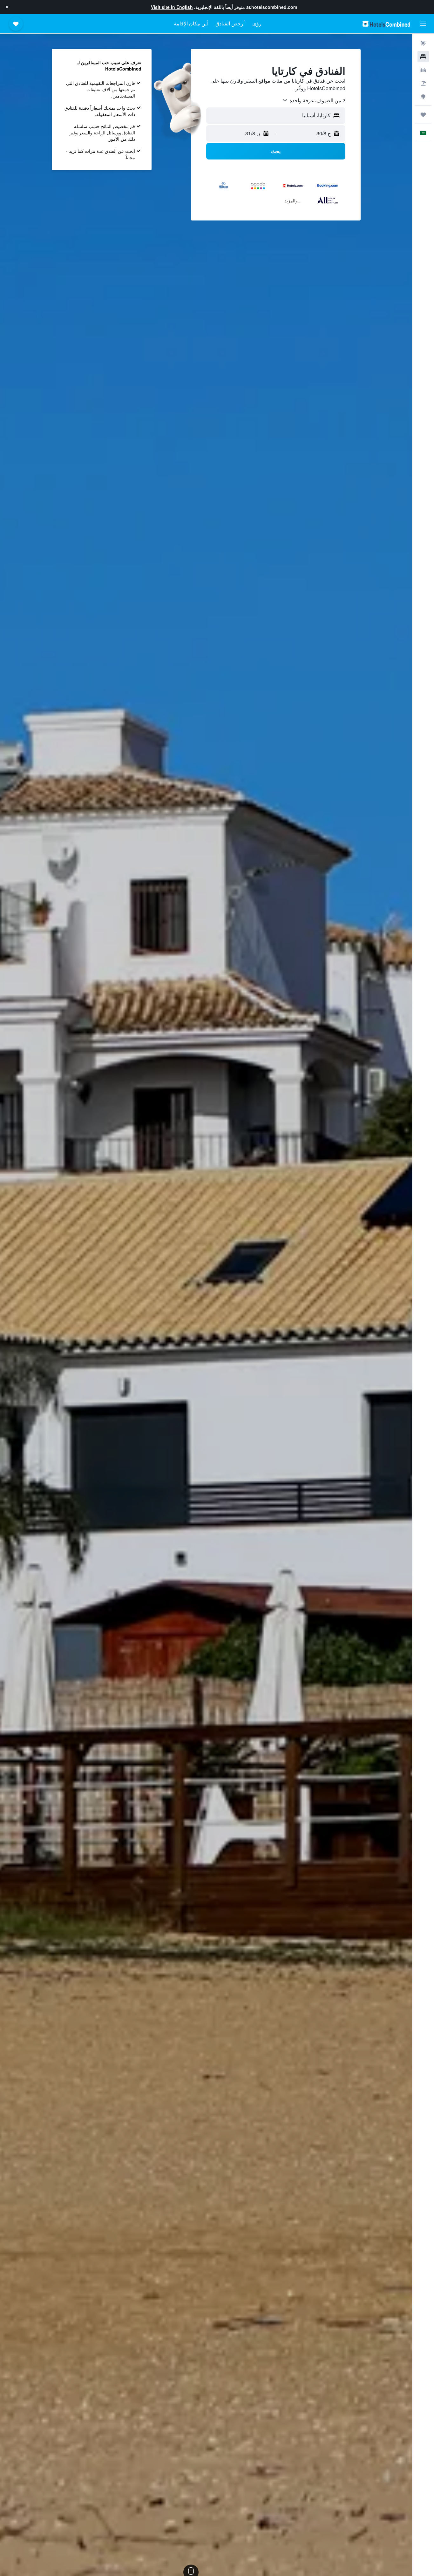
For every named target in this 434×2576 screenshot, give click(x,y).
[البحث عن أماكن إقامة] (423, 57)
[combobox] (314, 100)
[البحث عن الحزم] (423, 83)
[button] (7, 7)
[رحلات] (423, 115)
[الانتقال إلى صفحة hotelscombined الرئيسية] (386, 24)
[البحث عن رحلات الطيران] (423, 43)
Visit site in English (172, 7)
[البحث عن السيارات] (423, 70)
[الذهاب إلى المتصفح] (423, 97)
